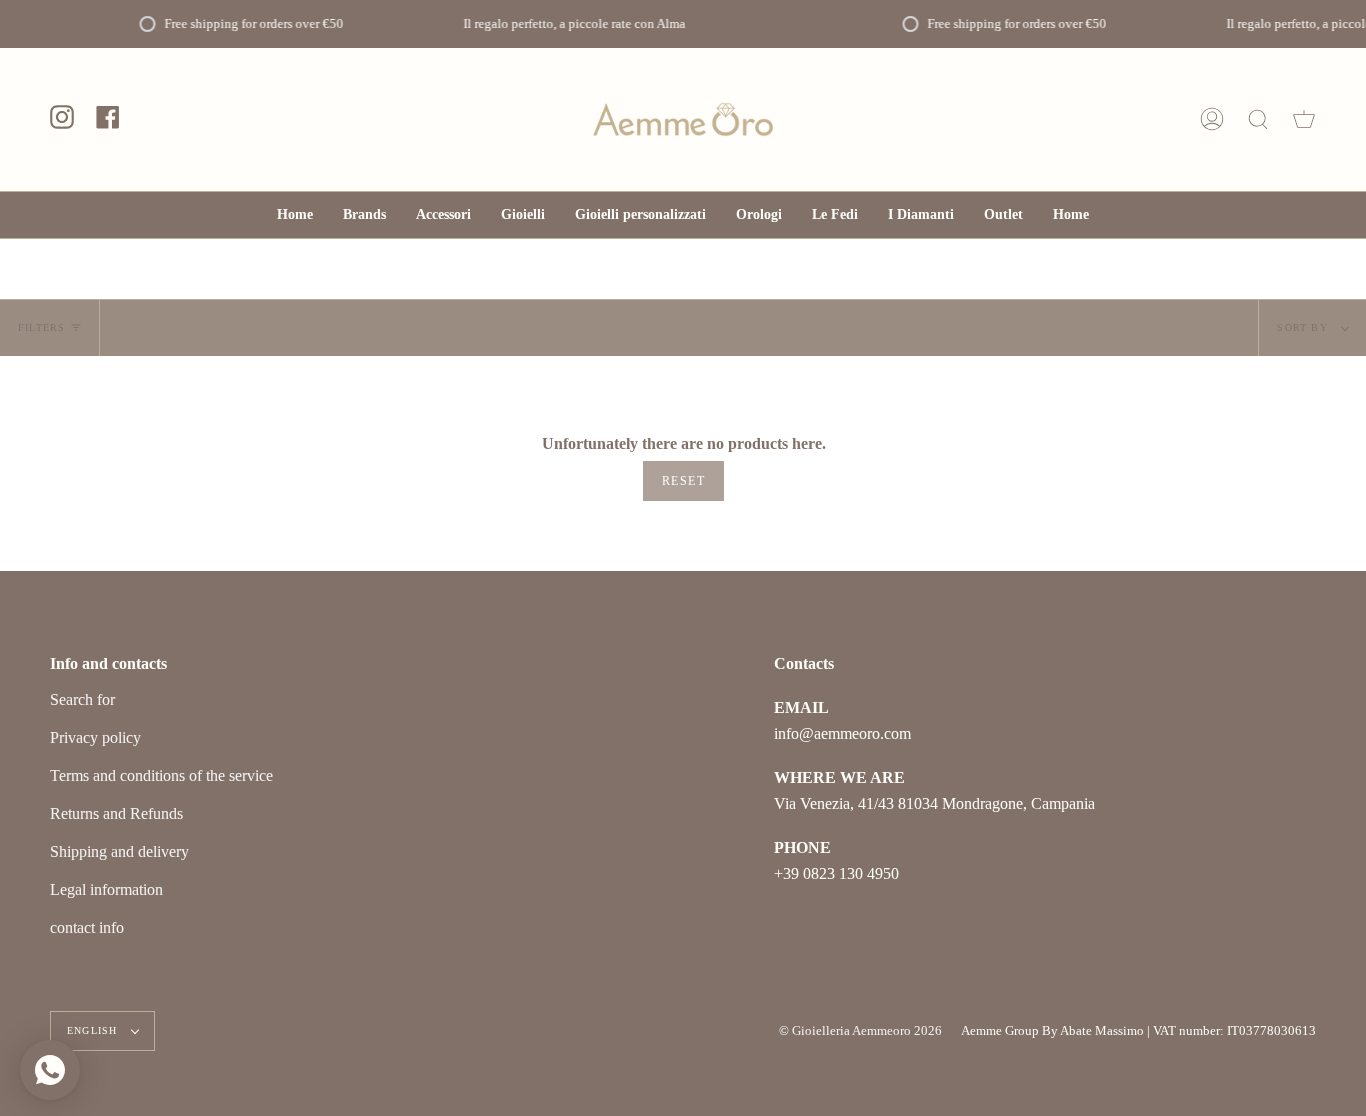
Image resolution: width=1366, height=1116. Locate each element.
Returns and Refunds (116, 813)
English (94, 1030)
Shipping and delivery (119, 851)
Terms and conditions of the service (161, 775)
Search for (82, 699)
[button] (443, 215)
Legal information (106, 889)
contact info (87, 927)
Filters (41, 327)
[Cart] (1304, 119)
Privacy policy (95, 737)
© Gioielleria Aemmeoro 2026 (860, 1030)
